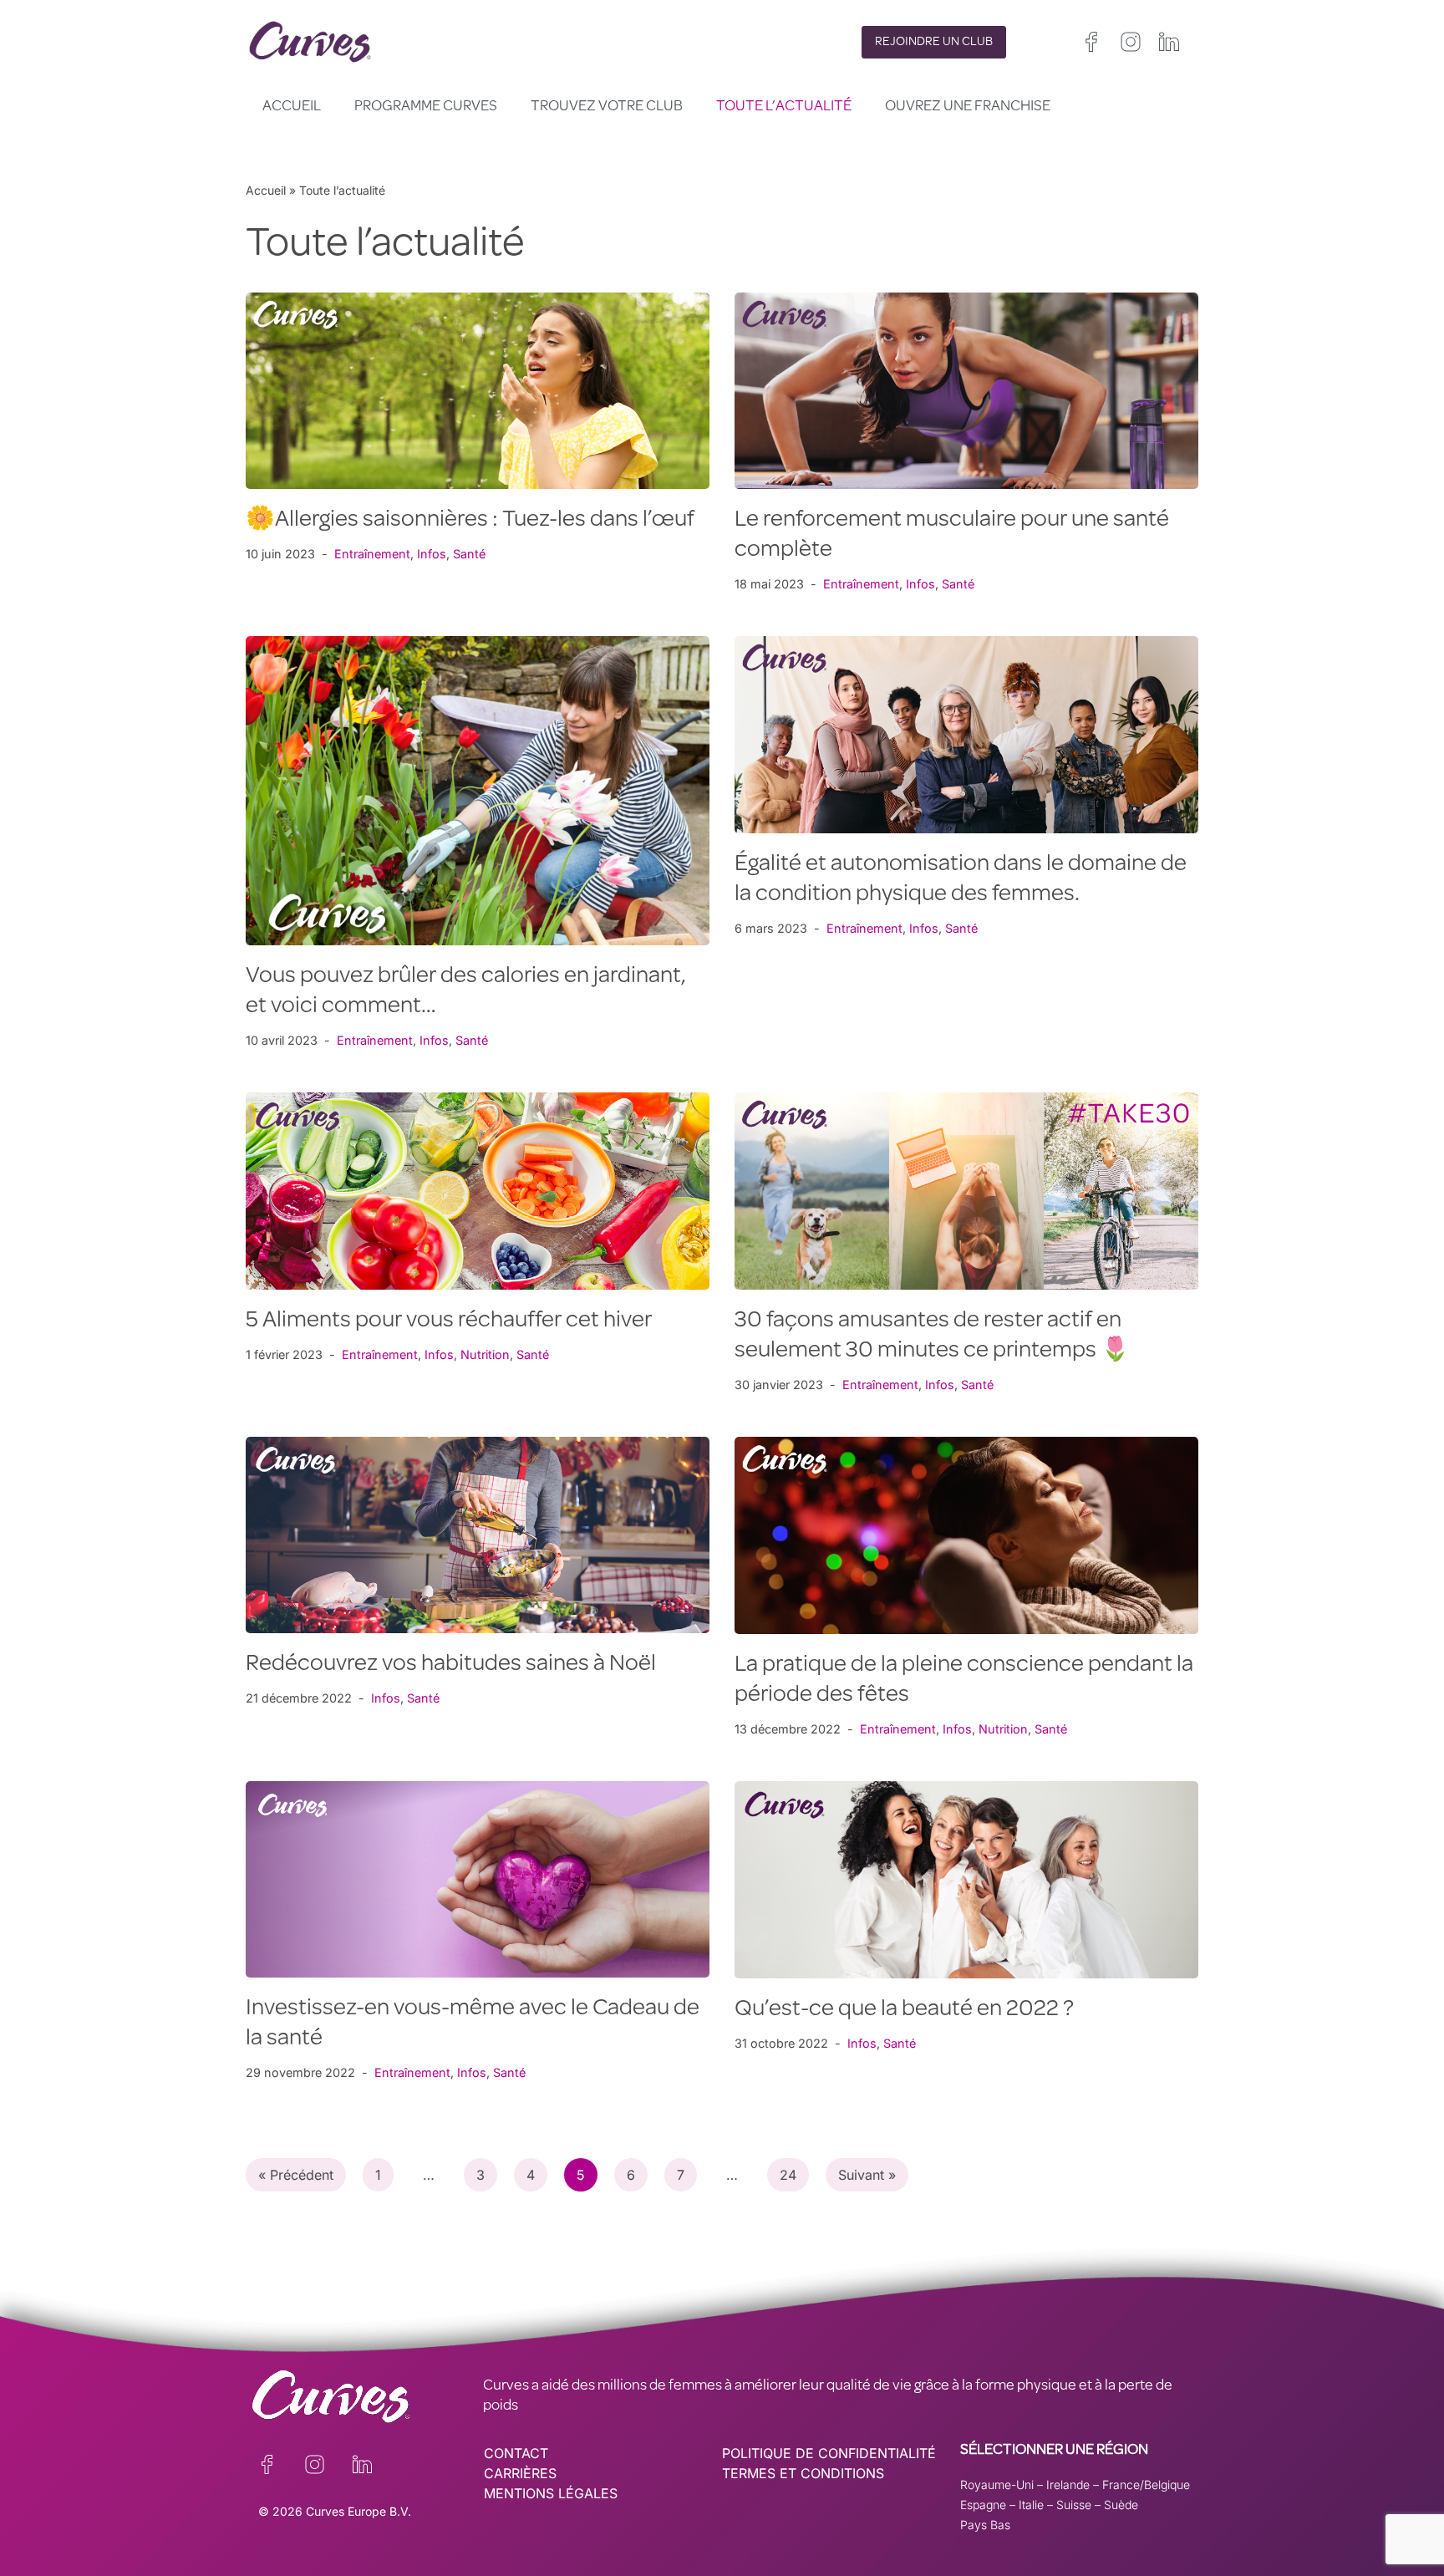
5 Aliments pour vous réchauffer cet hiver (449, 1321)
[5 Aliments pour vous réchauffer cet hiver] (478, 1191)
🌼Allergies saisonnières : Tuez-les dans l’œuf (470, 521)
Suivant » (867, 2175)
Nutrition (485, 1354)
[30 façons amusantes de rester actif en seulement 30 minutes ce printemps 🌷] (966, 1191)
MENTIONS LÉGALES (551, 2493)
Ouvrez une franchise (968, 107)
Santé (469, 554)
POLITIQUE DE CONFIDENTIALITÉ (829, 2453)
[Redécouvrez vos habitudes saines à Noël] (478, 1535)
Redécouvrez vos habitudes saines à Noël (451, 1665)
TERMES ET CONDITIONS (803, 2473)
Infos (432, 554)
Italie (1031, 2505)
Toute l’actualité (784, 107)
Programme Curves (426, 107)
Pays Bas (985, 2525)
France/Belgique (1146, 2484)
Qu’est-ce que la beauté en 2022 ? (904, 2010)
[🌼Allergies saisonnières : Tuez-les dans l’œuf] (478, 391)
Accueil (292, 107)
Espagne (983, 2505)
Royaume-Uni (997, 2484)
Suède (1121, 2505)
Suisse (1074, 2505)
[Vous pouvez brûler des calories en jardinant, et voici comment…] (478, 791)
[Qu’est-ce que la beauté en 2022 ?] (966, 1880)
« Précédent (296, 2175)
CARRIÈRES (520, 2473)
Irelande (1068, 2484)
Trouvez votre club (607, 107)
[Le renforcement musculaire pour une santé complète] (966, 391)
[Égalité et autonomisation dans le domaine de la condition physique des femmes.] (966, 734)
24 (788, 2175)
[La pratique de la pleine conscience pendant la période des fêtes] (966, 1535)
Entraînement (372, 554)
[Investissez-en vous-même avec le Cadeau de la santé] (478, 1879)
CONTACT (516, 2453)
